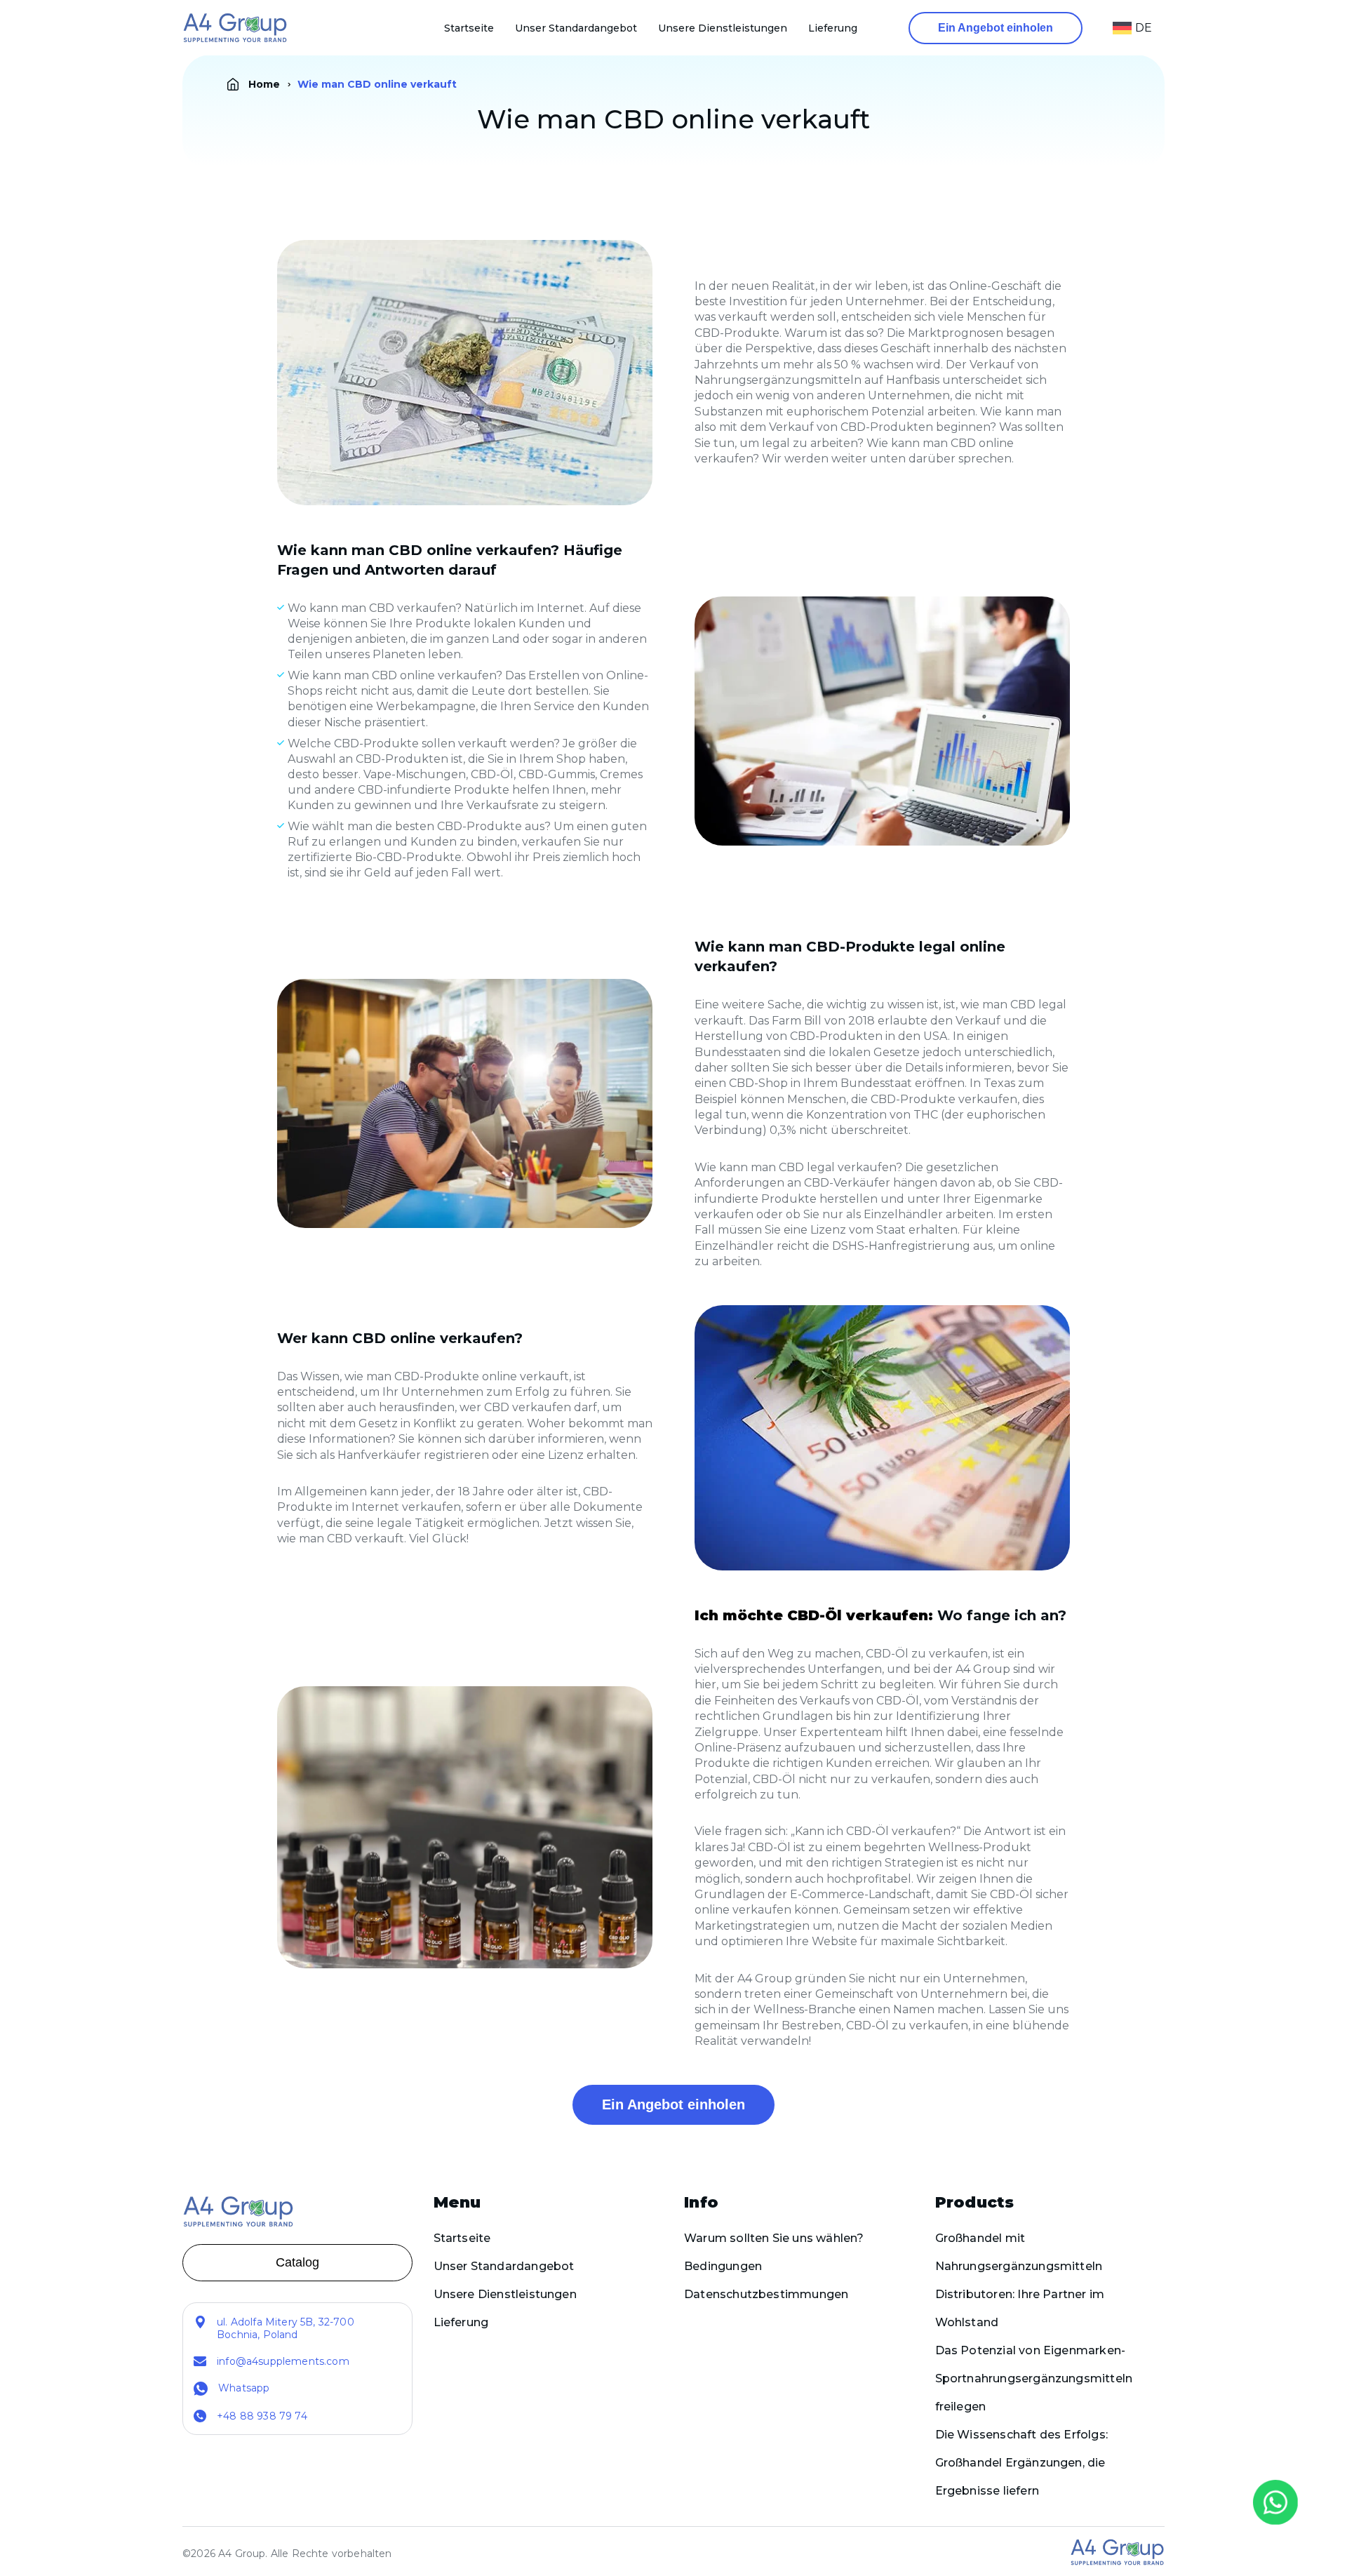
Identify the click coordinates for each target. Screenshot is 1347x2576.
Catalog (297, 2262)
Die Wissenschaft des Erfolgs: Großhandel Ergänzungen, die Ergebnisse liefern (1022, 2463)
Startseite (469, 28)
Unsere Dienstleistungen (723, 28)
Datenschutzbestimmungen (766, 2294)
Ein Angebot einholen (996, 28)
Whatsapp (244, 2388)
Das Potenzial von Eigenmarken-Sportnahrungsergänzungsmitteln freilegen (1034, 2378)
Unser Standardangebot (576, 28)
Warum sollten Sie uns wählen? (774, 2238)
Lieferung (833, 28)
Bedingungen (723, 2266)
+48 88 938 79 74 (262, 2416)
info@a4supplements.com (283, 2361)
